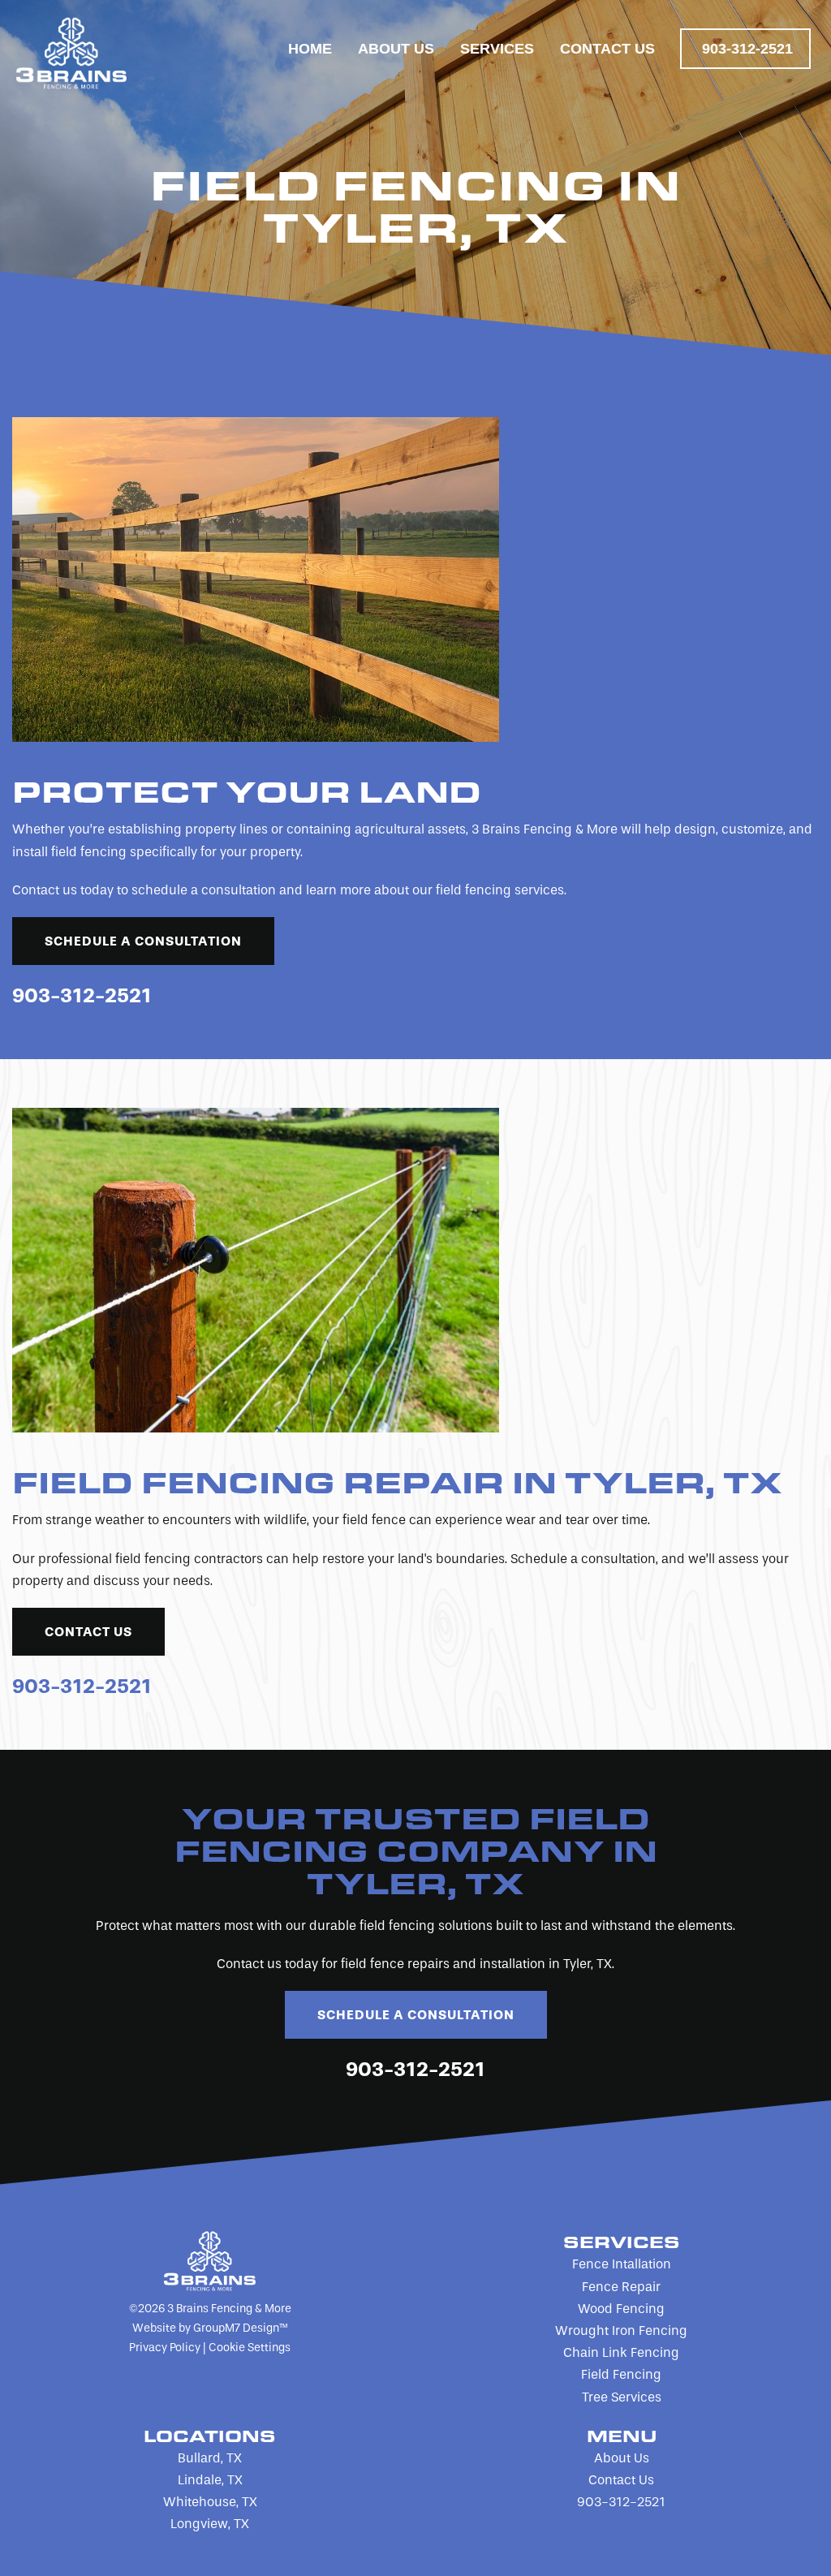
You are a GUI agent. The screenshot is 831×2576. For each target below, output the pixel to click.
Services (497, 49)
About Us (396, 49)
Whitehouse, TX (210, 2502)
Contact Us (607, 49)
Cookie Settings (250, 2348)
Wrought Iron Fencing (621, 2330)
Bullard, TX (210, 2458)
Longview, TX (210, 2524)
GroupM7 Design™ (240, 2328)
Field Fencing (621, 2374)
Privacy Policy (165, 2348)
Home (310, 49)
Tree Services (622, 2397)
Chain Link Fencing (621, 2352)
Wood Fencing (621, 2309)
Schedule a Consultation (143, 941)
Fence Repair (621, 2287)
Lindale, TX (210, 2480)
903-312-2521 (747, 49)
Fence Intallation (622, 2264)
